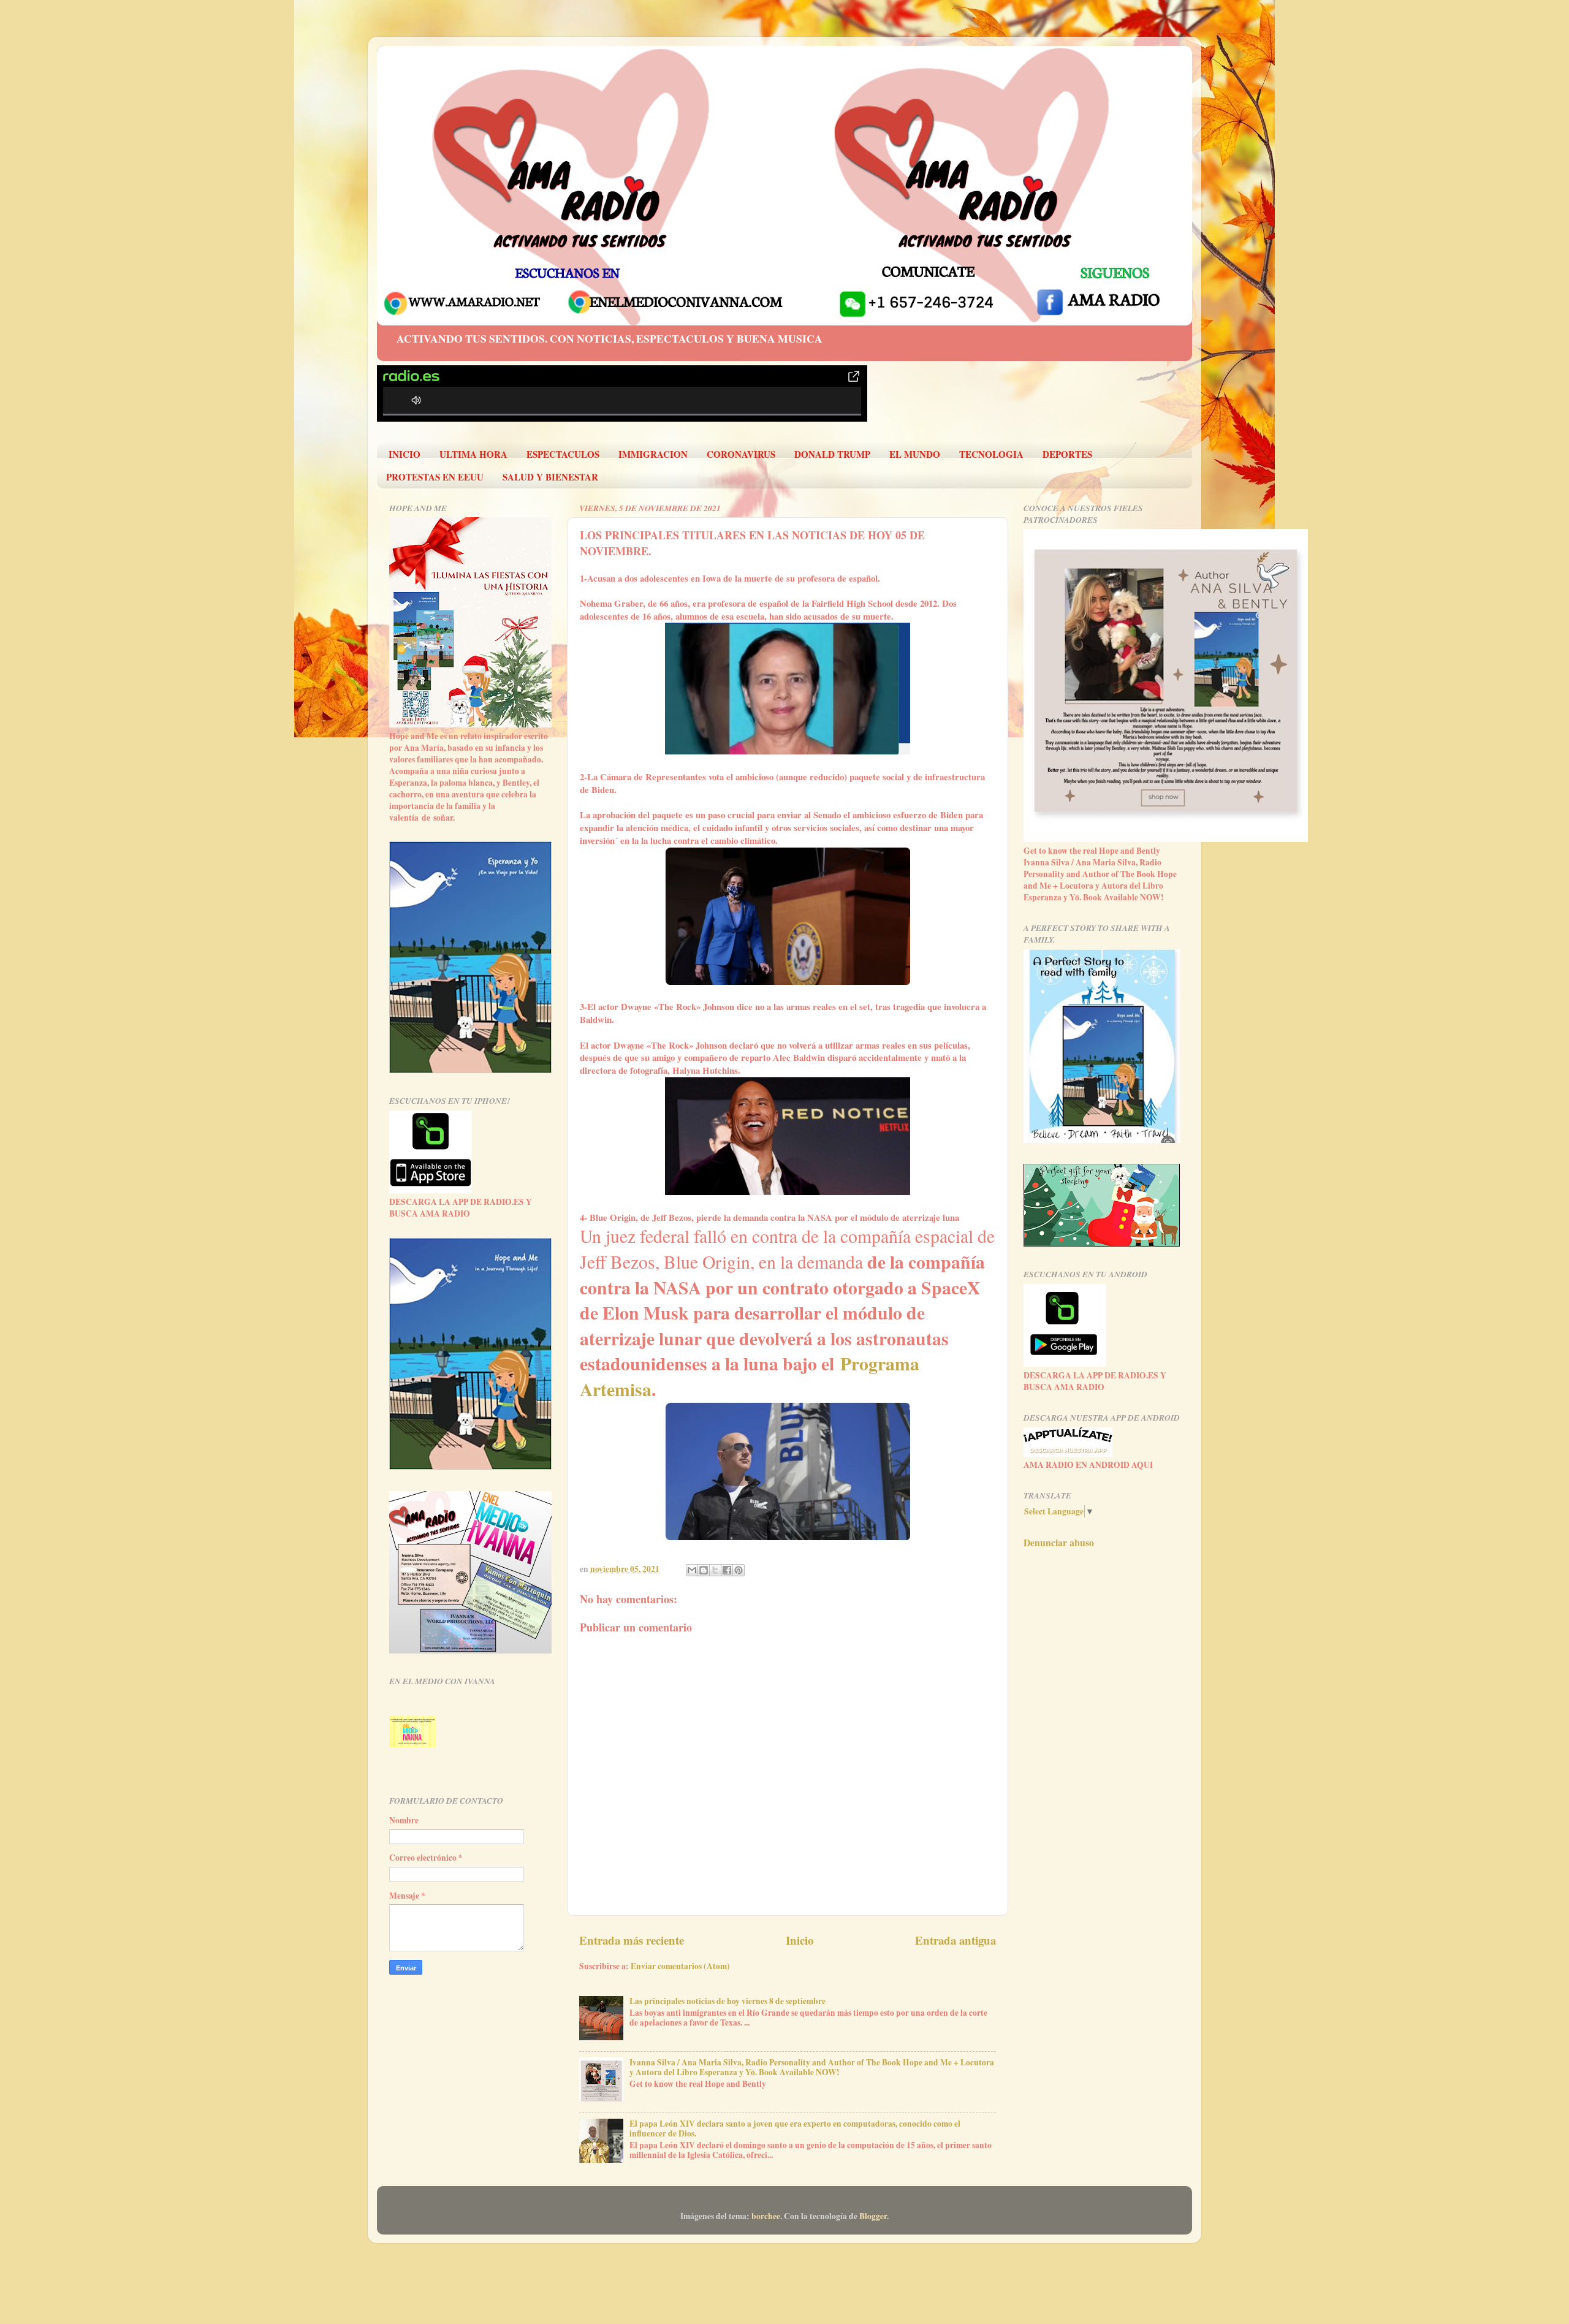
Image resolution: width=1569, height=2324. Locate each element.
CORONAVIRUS (741, 454)
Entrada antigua (955, 1940)
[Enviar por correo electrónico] (692, 1570)
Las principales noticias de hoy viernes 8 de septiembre (728, 2001)
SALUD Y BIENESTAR (550, 477)
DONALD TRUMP (832, 454)
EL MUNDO (915, 454)
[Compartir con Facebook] (727, 1570)
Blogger (873, 2216)
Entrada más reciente (632, 1940)
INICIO (405, 454)
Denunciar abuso (1059, 1542)
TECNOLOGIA (991, 454)
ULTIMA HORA (473, 454)
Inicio (800, 1940)
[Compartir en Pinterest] (739, 1570)
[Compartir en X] (715, 1570)
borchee (766, 2216)
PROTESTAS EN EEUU (435, 477)
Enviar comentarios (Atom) (680, 1966)
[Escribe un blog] (704, 1570)
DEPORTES (1067, 454)
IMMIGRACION (653, 454)
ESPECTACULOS (563, 454)
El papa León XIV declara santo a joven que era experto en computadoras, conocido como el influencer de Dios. (795, 2128)
